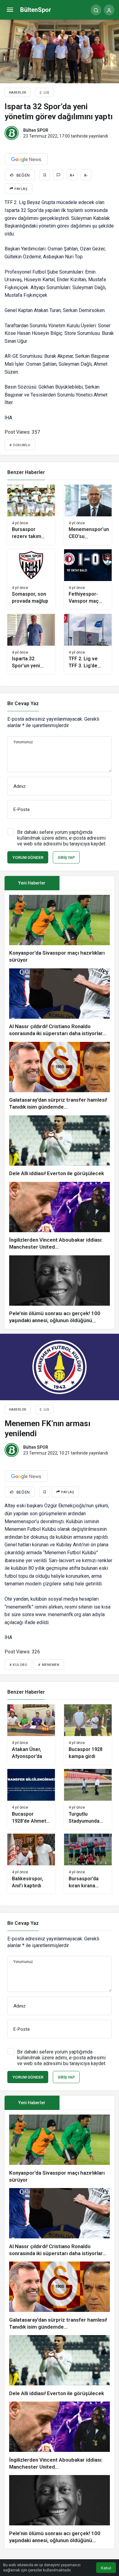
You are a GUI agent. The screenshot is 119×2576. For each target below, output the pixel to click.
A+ (72, 175)
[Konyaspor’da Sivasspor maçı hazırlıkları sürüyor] (60, 929)
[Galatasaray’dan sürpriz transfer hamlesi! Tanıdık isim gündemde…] (60, 1076)
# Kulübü (18, 1665)
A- (86, 175)
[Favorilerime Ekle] (45, 175)
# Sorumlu (20, 445)
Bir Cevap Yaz (23, 703)
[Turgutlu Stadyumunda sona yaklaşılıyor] (88, 1799)
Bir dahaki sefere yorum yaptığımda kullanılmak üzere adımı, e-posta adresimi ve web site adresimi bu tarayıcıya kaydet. (62, 838)
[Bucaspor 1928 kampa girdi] (88, 1734)
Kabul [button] (106, 2568)
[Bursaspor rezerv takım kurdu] (31, 515)
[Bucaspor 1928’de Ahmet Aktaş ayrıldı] (31, 1799)
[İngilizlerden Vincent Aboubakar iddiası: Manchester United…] (60, 1216)
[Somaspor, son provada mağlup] (31, 579)
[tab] (87, 883)
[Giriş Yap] (109, 10)
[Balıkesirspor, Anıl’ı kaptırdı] (31, 1864)
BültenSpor (36, 10)
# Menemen (49, 1665)
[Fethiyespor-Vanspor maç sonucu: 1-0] (88, 579)
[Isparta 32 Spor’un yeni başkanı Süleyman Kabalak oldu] (31, 644)
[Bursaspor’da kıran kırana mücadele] (88, 1864)
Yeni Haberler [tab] (32, 883)
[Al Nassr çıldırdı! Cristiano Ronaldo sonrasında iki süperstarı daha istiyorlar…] (60, 1003)
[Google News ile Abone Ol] (26, 159)
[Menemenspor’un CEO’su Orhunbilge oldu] (88, 515)
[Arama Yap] (96, 10)
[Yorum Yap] (58, 175)
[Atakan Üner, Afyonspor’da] (31, 1734)
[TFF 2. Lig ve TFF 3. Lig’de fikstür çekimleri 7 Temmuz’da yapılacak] (88, 644)
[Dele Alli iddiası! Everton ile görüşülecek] (60, 1146)
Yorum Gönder (28, 857)
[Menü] (10, 10)
